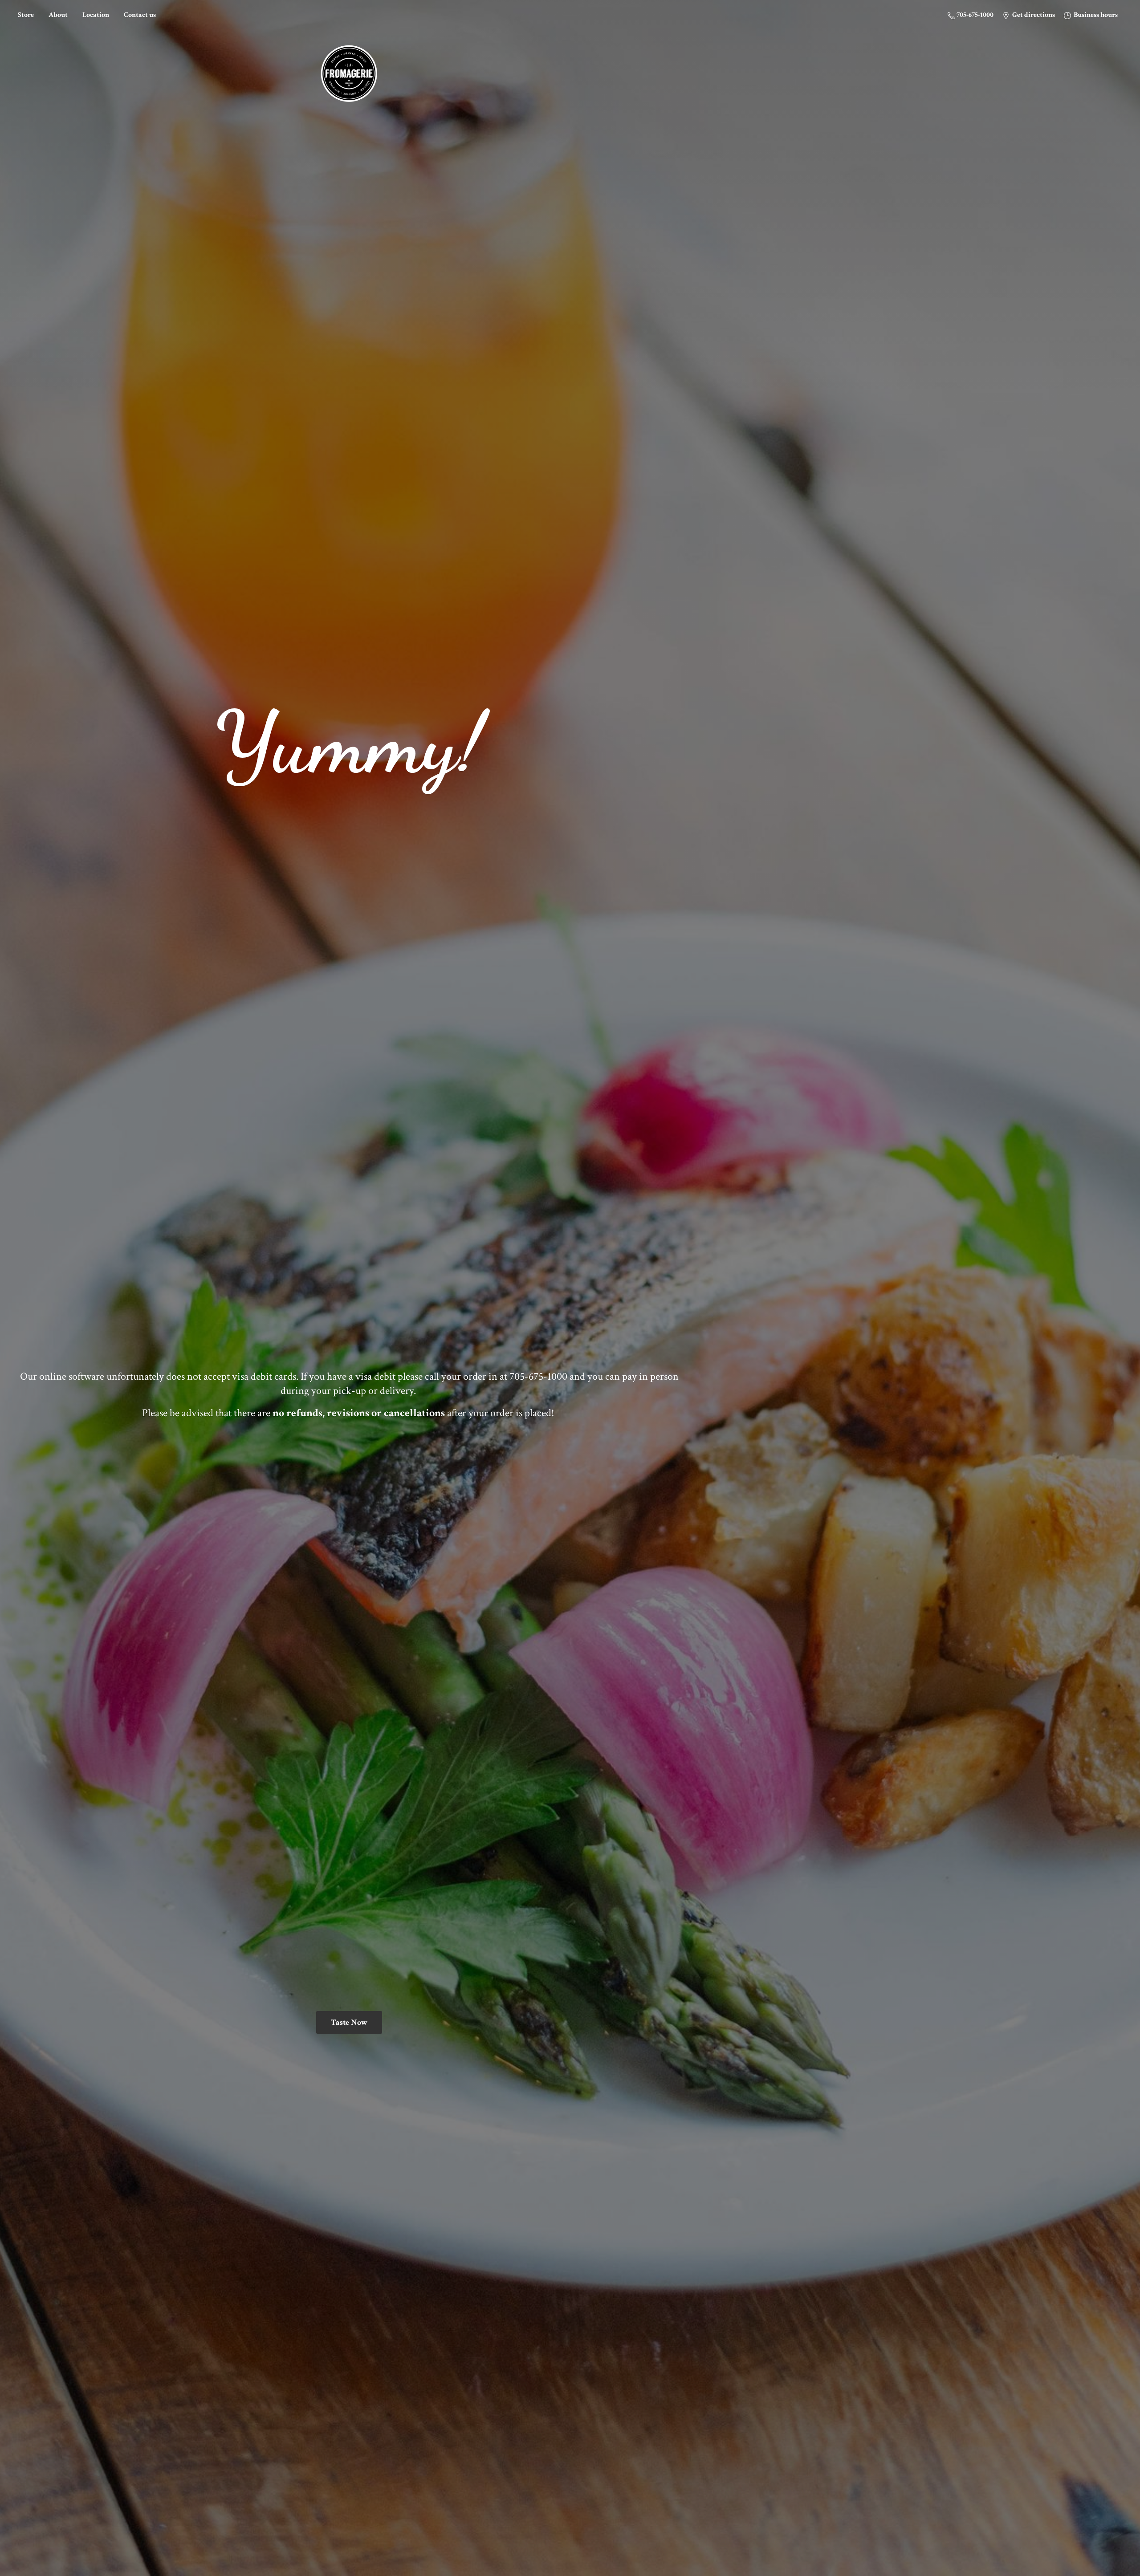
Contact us (140, 15)
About (58, 15)
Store (26, 15)
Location (96, 15)
